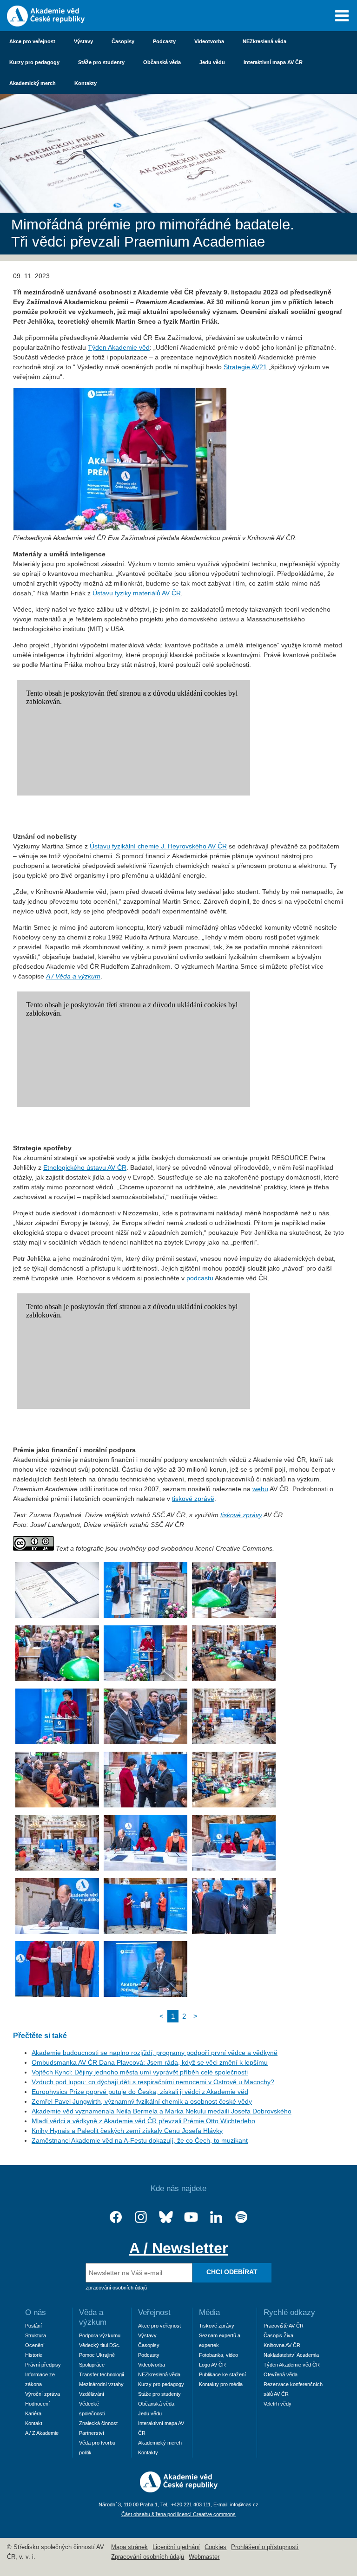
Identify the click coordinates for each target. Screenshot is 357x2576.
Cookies (215, 2547)
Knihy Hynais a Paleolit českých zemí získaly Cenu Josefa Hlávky (127, 2131)
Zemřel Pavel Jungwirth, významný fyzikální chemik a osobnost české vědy (142, 2101)
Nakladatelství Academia (291, 2355)
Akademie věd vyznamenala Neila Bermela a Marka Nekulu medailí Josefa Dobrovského (162, 2111)
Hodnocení (37, 2404)
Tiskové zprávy (217, 2326)
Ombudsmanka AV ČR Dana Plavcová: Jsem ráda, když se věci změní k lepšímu (150, 2062)
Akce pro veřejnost (32, 41)
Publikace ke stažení (222, 2374)
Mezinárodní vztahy (101, 2384)
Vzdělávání (92, 2394)
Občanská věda (162, 62)
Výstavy (83, 41)
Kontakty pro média (221, 2384)
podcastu (200, 1278)
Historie (34, 2355)
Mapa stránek (129, 2547)
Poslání (33, 2326)
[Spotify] (241, 2217)
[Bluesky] (166, 2217)
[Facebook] (116, 2217)
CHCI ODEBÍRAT (232, 2272)
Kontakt (34, 2423)
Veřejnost (154, 2312)
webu (260, 1489)
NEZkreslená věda (264, 41)
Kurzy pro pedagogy (34, 62)
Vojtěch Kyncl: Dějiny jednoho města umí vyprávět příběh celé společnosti (140, 2072)
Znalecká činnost (98, 2423)
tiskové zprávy (241, 1515)
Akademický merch (33, 83)
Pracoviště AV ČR (284, 2326)
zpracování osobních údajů (116, 2288)
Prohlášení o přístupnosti (265, 2547)
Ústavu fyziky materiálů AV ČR (137, 593)
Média (209, 2312)
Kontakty (86, 83)
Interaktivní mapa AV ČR (273, 62)
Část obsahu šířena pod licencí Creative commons (178, 2514)
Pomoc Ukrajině (97, 2355)
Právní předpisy (43, 2365)
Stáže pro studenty (101, 62)
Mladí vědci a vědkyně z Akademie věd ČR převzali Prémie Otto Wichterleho (143, 2121)
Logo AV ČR (212, 2365)
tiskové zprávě (193, 1499)
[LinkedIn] (216, 2217)
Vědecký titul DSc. (100, 2345)
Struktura (36, 2335)
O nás (36, 2312)
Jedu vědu (212, 62)
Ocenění (35, 2345)
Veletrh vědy (278, 2404)
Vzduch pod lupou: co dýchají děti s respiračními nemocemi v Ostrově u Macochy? (153, 2082)
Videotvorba (209, 41)
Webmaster (204, 2557)
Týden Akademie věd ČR (292, 2365)
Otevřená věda (281, 2374)
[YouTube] (191, 2217)
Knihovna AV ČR (282, 2345)
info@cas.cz (244, 2504)
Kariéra (33, 2413)
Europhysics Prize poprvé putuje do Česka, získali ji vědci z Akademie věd (140, 2092)
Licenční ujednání (176, 2547)
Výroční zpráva (43, 2394)
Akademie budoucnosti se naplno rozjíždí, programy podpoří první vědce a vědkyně (155, 2053)
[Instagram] (141, 2217)
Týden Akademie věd (119, 347)
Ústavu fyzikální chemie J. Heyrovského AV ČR (158, 846)
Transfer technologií (102, 2374)
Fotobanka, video (218, 2355)
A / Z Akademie (42, 2433)
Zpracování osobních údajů (148, 2557)
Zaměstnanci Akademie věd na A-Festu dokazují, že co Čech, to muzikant (140, 2140)
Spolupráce (92, 2365)
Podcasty (164, 41)
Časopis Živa (278, 2335)
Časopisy (123, 41)
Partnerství (92, 2433)
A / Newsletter (178, 2248)
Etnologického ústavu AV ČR (85, 1167)
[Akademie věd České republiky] (179, 2490)
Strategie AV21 (245, 367)
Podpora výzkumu (100, 2335)
